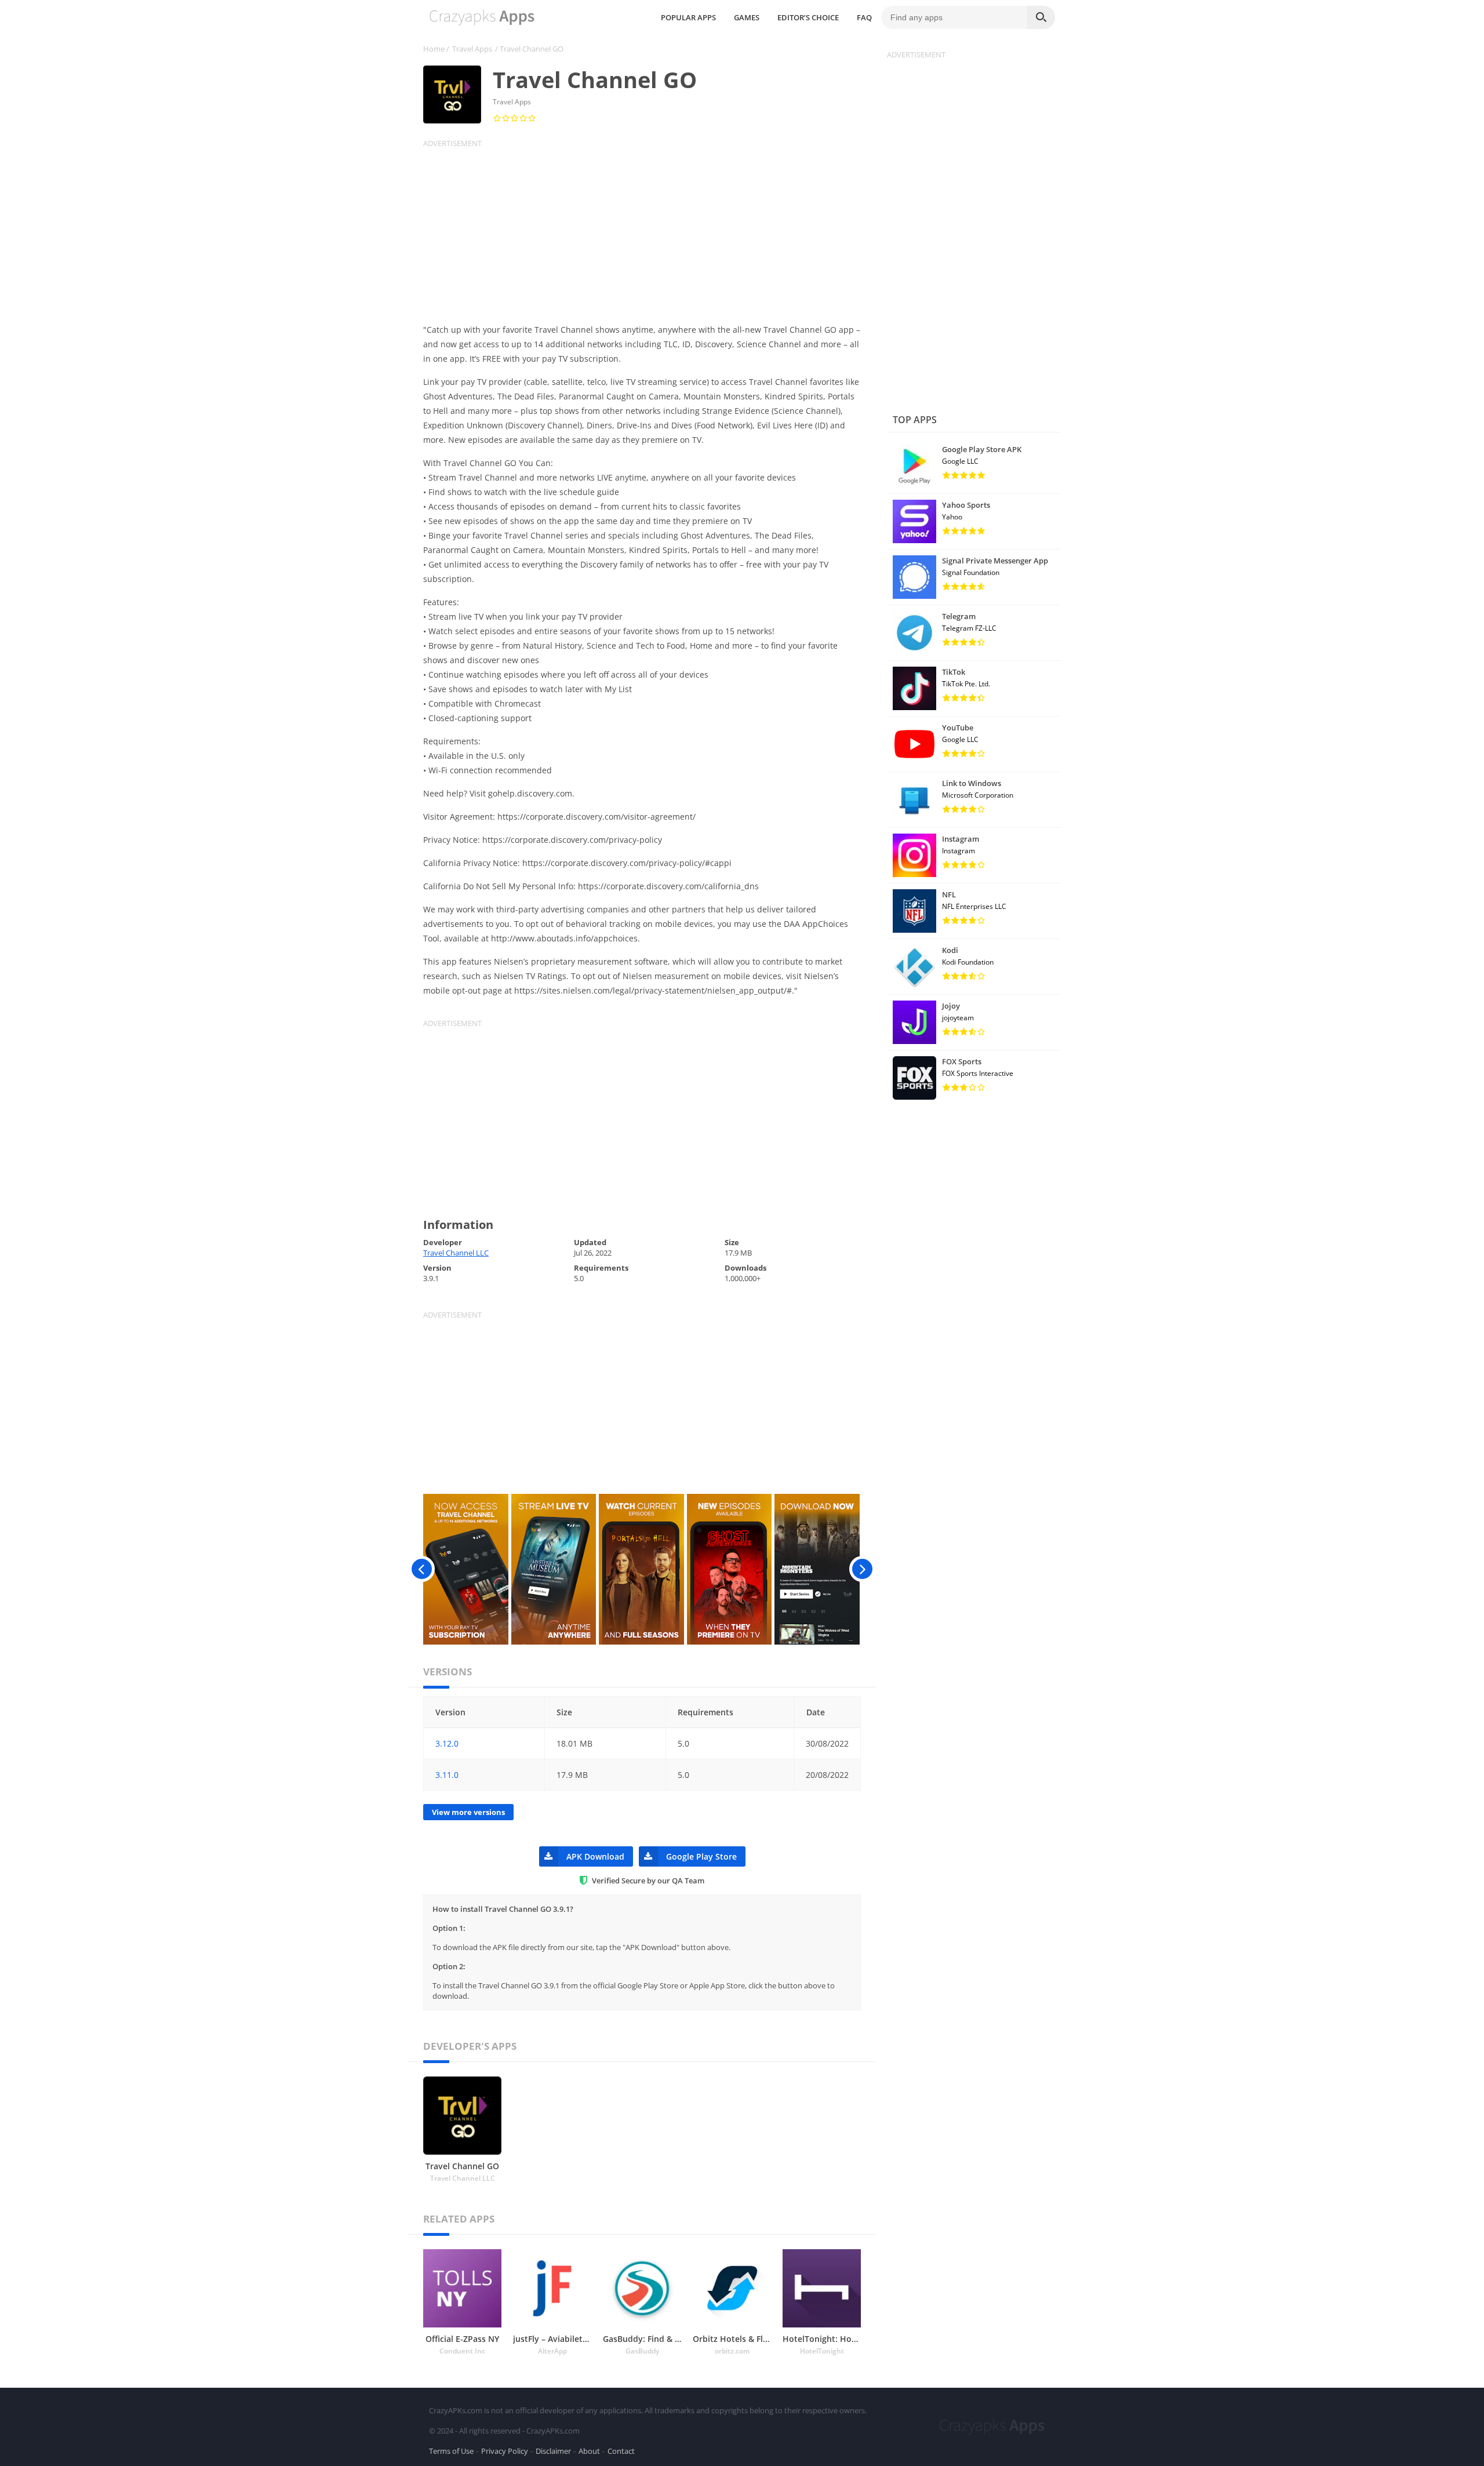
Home (434, 49)
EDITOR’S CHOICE (808, 17)
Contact (621, 2451)
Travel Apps (472, 49)
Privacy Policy (505, 2451)
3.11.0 (447, 1775)
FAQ (864, 17)
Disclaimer (553, 2451)
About (589, 2451)
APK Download (595, 1856)
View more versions (468, 1812)
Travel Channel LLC (456, 1253)
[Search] (1041, 17)
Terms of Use (451, 2451)
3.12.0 (447, 1743)
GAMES (747, 17)
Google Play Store (701, 1856)
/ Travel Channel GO (529, 49)
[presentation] (422, 1569)
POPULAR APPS (688, 17)
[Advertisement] (649, 230)
